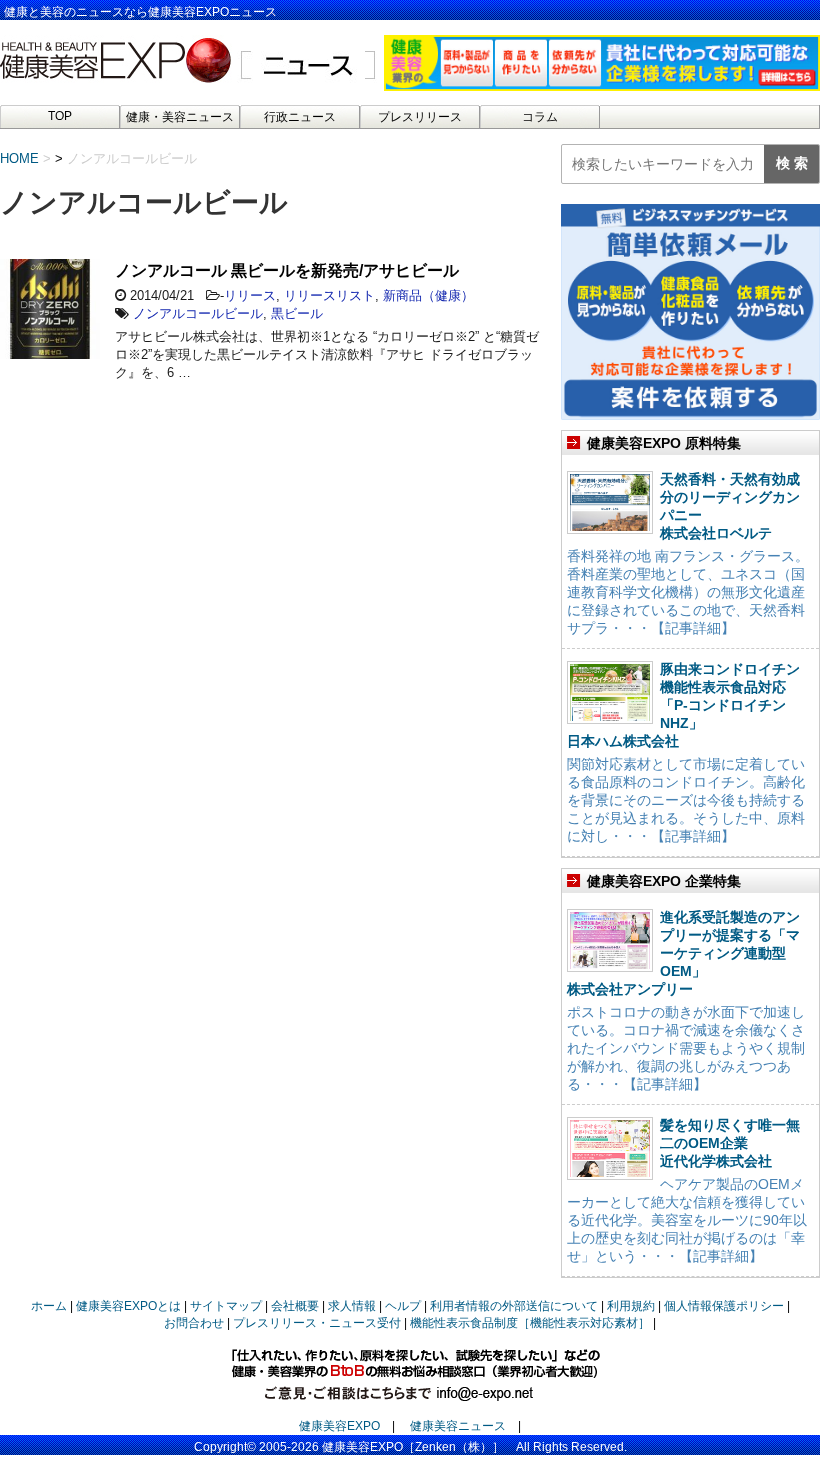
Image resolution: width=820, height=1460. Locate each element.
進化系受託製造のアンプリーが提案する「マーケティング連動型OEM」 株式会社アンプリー (683, 953)
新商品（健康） (428, 295)
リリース (250, 295)
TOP (60, 116)
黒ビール (297, 313)
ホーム (49, 1306)
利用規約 (631, 1306)
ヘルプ (403, 1306)
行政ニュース (300, 117)
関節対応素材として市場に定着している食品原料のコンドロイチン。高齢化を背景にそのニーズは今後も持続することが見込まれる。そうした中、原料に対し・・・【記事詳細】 (686, 800)
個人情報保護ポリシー (724, 1306)
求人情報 (352, 1306)
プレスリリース (420, 117)
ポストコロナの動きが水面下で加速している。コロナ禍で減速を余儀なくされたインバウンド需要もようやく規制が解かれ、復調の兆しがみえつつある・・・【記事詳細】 (686, 1048)
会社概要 (295, 1306)
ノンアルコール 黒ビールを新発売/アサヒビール (287, 270)
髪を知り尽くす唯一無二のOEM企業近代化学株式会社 (730, 1143)
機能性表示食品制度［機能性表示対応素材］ (530, 1323)
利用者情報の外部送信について (514, 1306)
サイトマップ (226, 1306)
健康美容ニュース (458, 1426)
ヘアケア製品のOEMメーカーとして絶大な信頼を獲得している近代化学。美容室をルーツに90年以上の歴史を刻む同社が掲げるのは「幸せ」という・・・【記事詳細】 (687, 1220)
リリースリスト (329, 295)
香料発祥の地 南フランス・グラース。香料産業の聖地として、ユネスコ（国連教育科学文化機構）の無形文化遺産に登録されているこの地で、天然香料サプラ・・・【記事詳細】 (688, 592)
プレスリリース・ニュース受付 (317, 1323)
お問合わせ (194, 1323)
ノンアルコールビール (198, 313)
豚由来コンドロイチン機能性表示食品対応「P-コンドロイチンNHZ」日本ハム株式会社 (683, 705)
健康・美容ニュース (180, 117)
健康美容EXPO (339, 1426)
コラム (540, 117)
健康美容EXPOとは (128, 1306)
